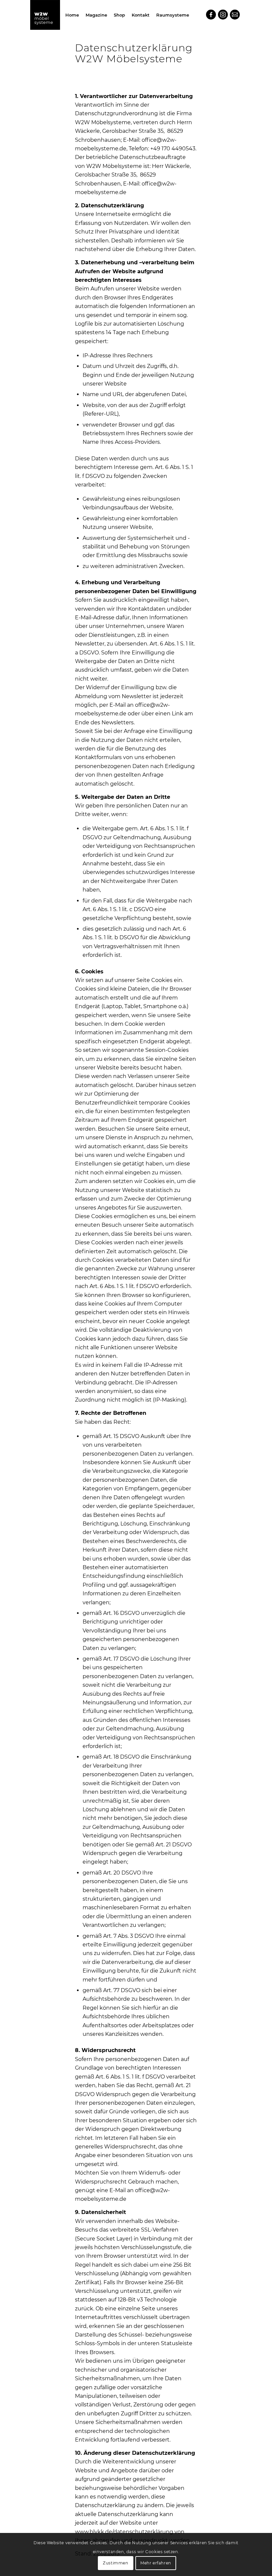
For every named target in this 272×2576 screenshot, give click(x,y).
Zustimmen (115, 2563)
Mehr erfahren (156, 2563)
